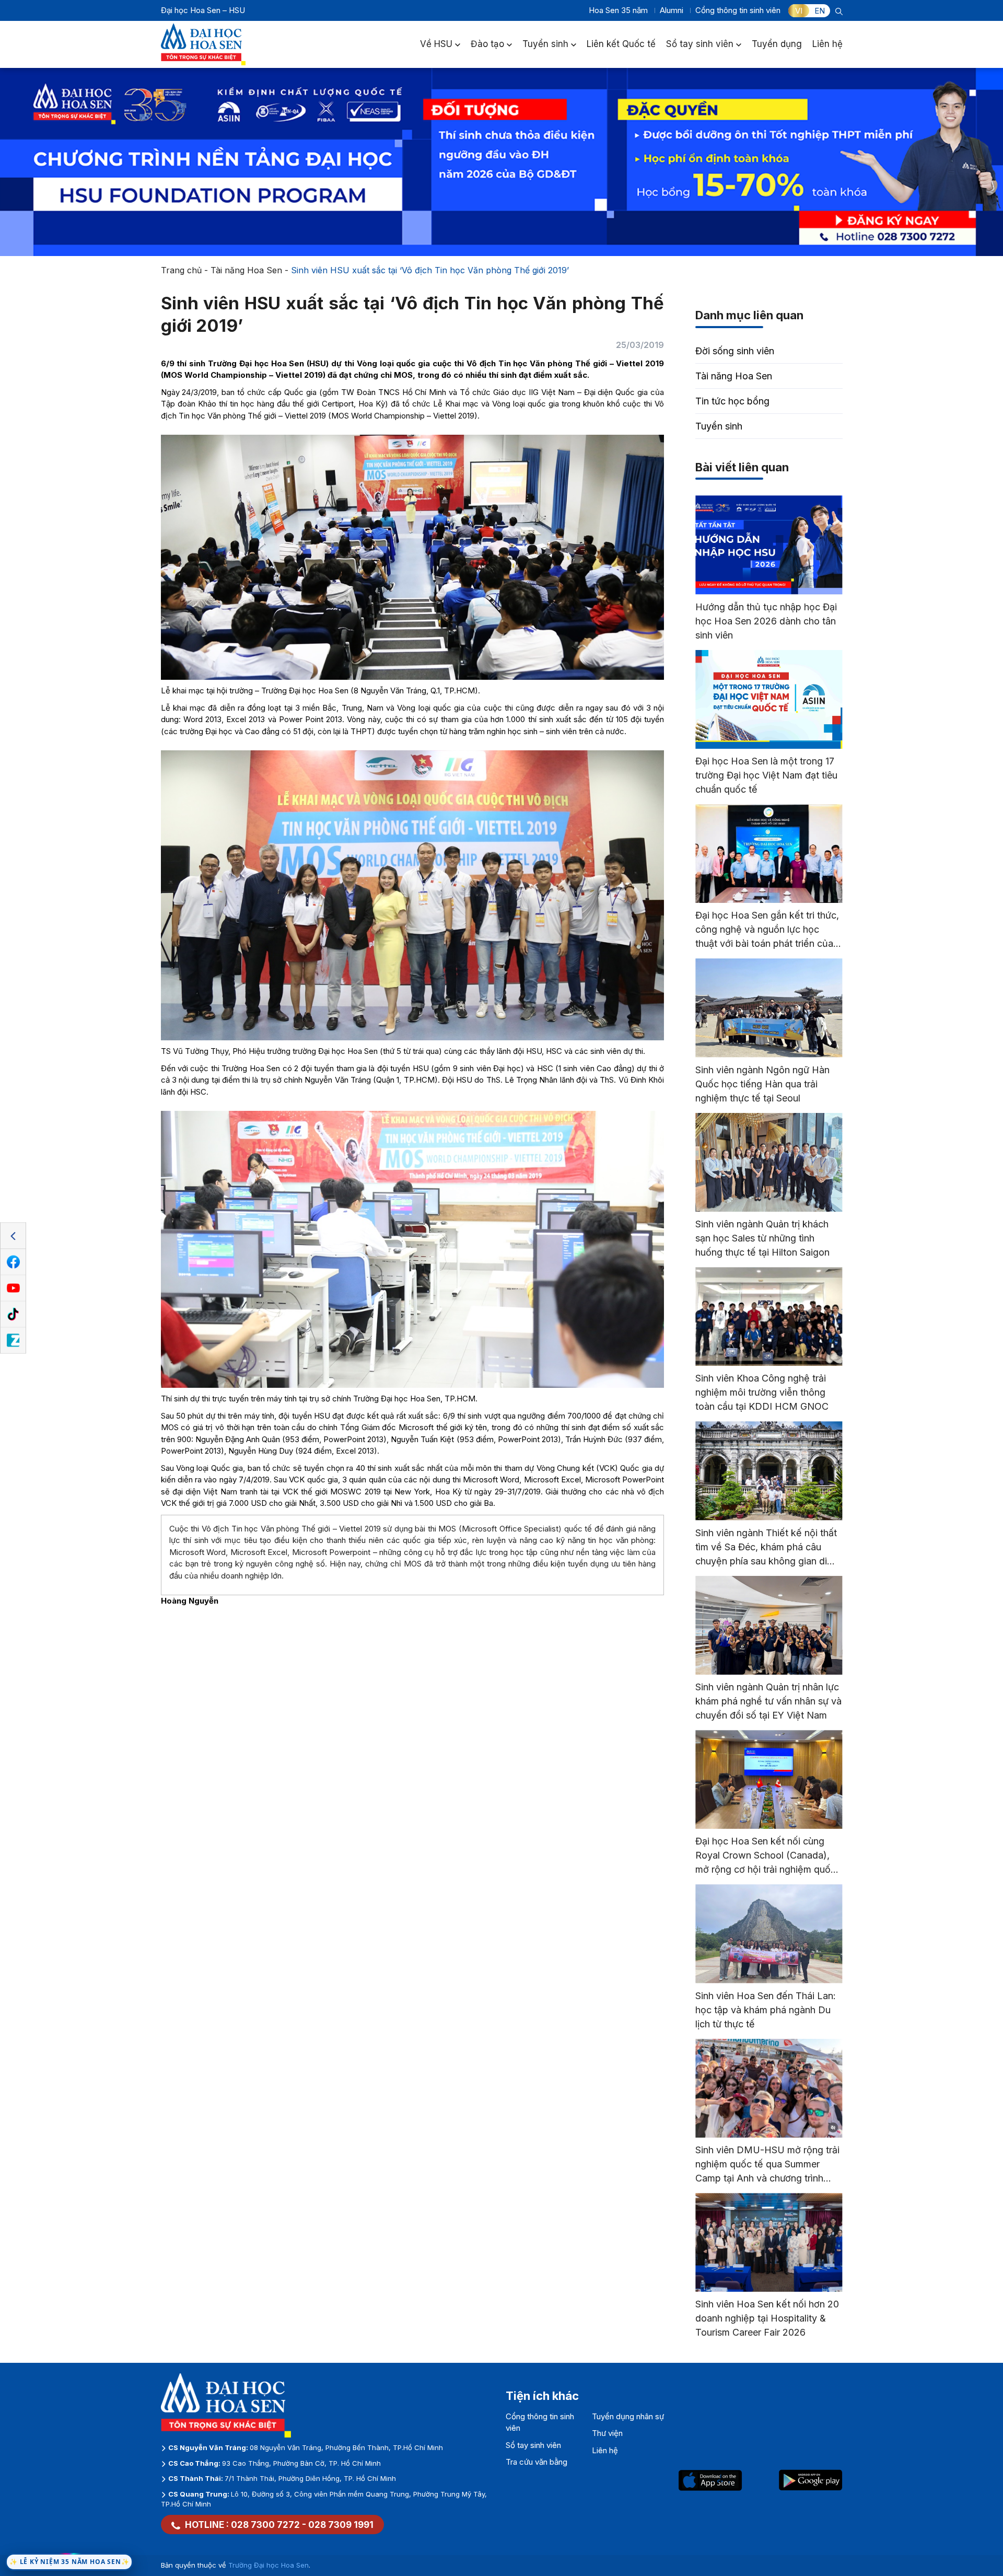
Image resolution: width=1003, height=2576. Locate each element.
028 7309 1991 (341, 2525)
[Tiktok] (13, 1315)
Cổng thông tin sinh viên (738, 10)
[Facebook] (13, 1262)
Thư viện (607, 2433)
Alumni (672, 10)
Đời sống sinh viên (735, 351)
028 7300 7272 (265, 2525)
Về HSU (436, 44)
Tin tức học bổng (732, 401)
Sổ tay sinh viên (700, 44)
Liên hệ (827, 44)
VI (799, 11)
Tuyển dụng (777, 44)
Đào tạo (487, 44)
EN (820, 11)
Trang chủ (181, 270)
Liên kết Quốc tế (621, 44)
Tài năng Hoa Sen (246, 270)
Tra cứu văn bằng (537, 2462)
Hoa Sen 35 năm (618, 10)
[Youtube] (13, 1289)
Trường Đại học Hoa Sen (269, 2565)
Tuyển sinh (545, 44)
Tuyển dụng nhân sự (628, 2416)
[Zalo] (13, 1341)
